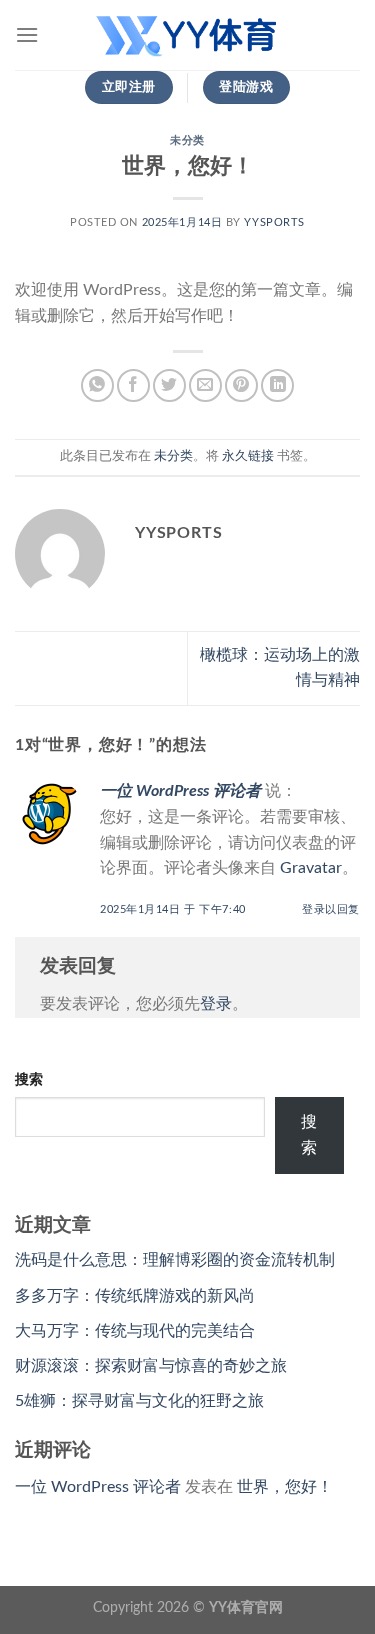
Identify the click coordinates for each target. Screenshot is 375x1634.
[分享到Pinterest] (241, 385)
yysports (274, 222)
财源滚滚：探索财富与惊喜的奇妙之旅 (151, 1366)
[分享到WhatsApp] (97, 385)
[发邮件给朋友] (205, 385)
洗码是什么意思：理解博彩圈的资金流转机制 (175, 1260)
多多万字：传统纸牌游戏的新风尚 (135, 1296)
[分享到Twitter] (169, 385)
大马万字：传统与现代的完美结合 (135, 1331)
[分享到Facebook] (133, 385)
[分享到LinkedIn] (277, 385)
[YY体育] (188, 35)
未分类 (187, 140)
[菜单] (27, 34)
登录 (216, 1004)
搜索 (29, 1079)
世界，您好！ (285, 1487)
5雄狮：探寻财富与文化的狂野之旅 (139, 1401)
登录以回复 (331, 909)
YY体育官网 (246, 1607)
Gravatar (311, 868)
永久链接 (248, 456)
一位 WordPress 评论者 (180, 791)
